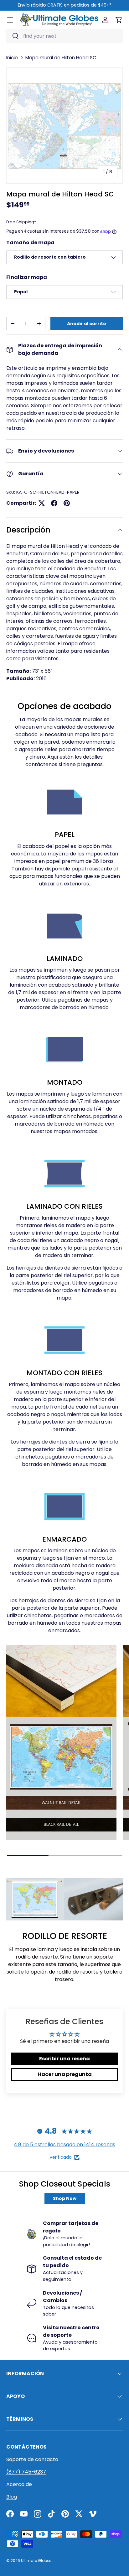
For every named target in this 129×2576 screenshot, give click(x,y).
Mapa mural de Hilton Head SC (61, 58)
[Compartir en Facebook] (54, 503)
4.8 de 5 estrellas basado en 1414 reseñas (64, 2145)
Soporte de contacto (32, 2459)
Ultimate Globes (36, 2561)
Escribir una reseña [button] (64, 2059)
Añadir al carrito (87, 324)
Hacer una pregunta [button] (65, 2074)
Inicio (12, 58)
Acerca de (19, 2484)
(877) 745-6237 (26, 2472)
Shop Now (65, 2198)
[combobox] (64, 36)
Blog (12, 2497)
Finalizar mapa (27, 277)
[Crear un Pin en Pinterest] (67, 503)
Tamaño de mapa (30, 243)
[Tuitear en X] (42, 503)
